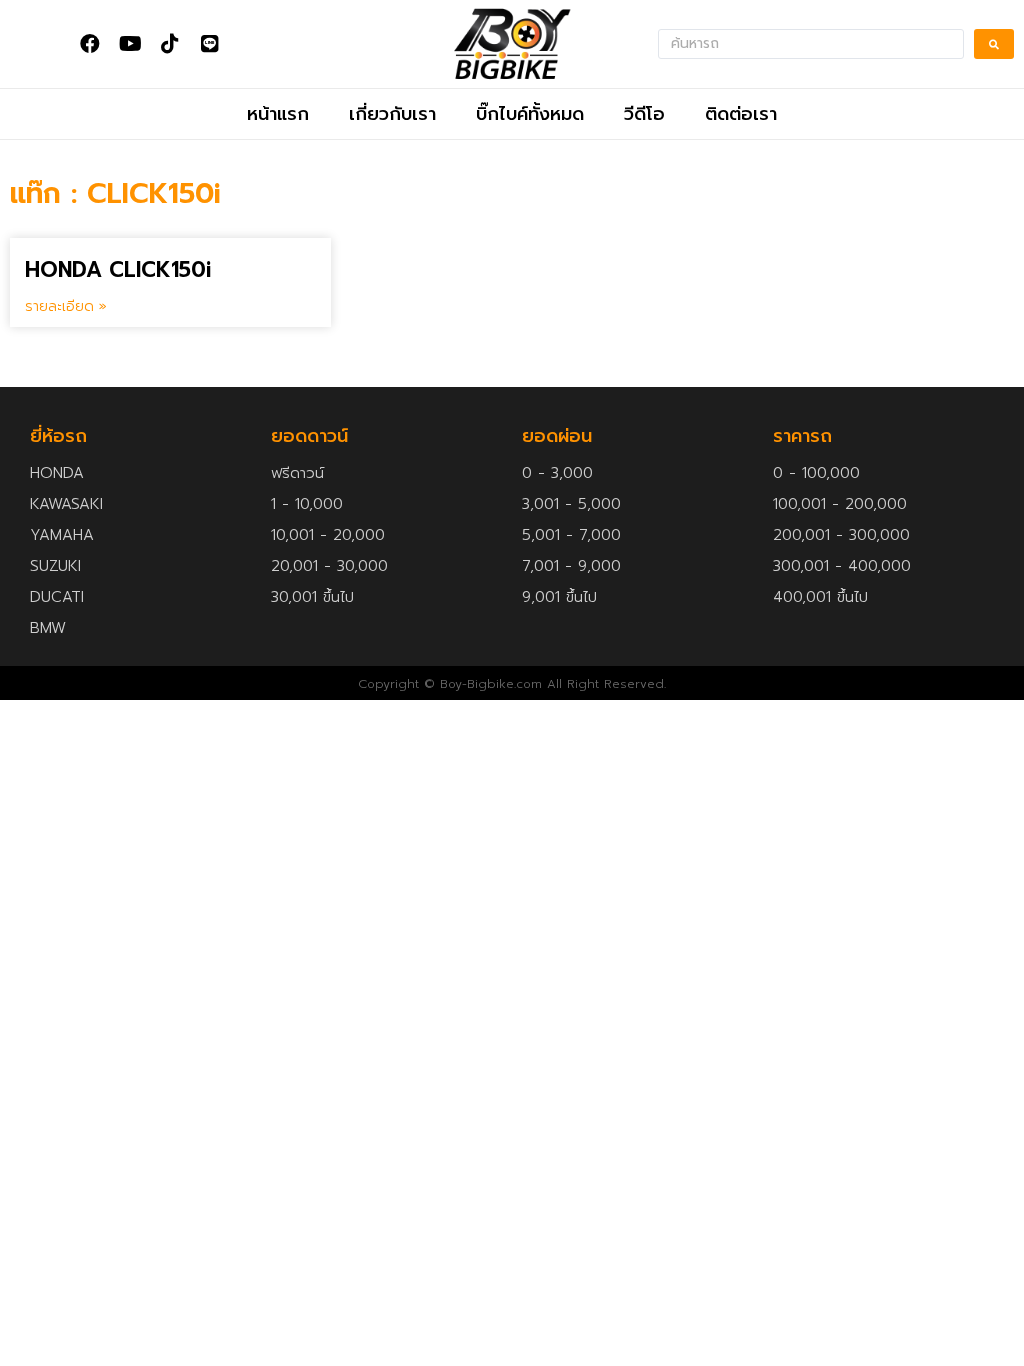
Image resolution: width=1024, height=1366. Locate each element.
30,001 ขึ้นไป (312, 597)
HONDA (57, 473)
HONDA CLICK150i (118, 270)
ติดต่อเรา (741, 114)
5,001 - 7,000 (571, 535)
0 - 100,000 (816, 473)
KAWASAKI (66, 504)
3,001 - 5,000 (571, 504)
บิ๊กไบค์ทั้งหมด (530, 114)
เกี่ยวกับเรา (392, 114)
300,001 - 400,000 (842, 566)
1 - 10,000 (307, 504)
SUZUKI (55, 566)
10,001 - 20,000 (328, 535)
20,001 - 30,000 (329, 566)
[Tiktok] (170, 44)
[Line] (210, 44)
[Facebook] (90, 44)
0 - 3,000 (557, 473)
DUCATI (57, 597)
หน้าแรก (278, 114)
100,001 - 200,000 (840, 504)
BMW (48, 628)
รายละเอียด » (66, 306)
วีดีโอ (644, 114)
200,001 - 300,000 (841, 535)
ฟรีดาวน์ (297, 473)
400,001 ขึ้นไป (820, 597)
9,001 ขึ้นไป (559, 597)
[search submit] (994, 44)
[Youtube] (130, 44)
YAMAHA (62, 535)
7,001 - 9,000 (571, 566)
